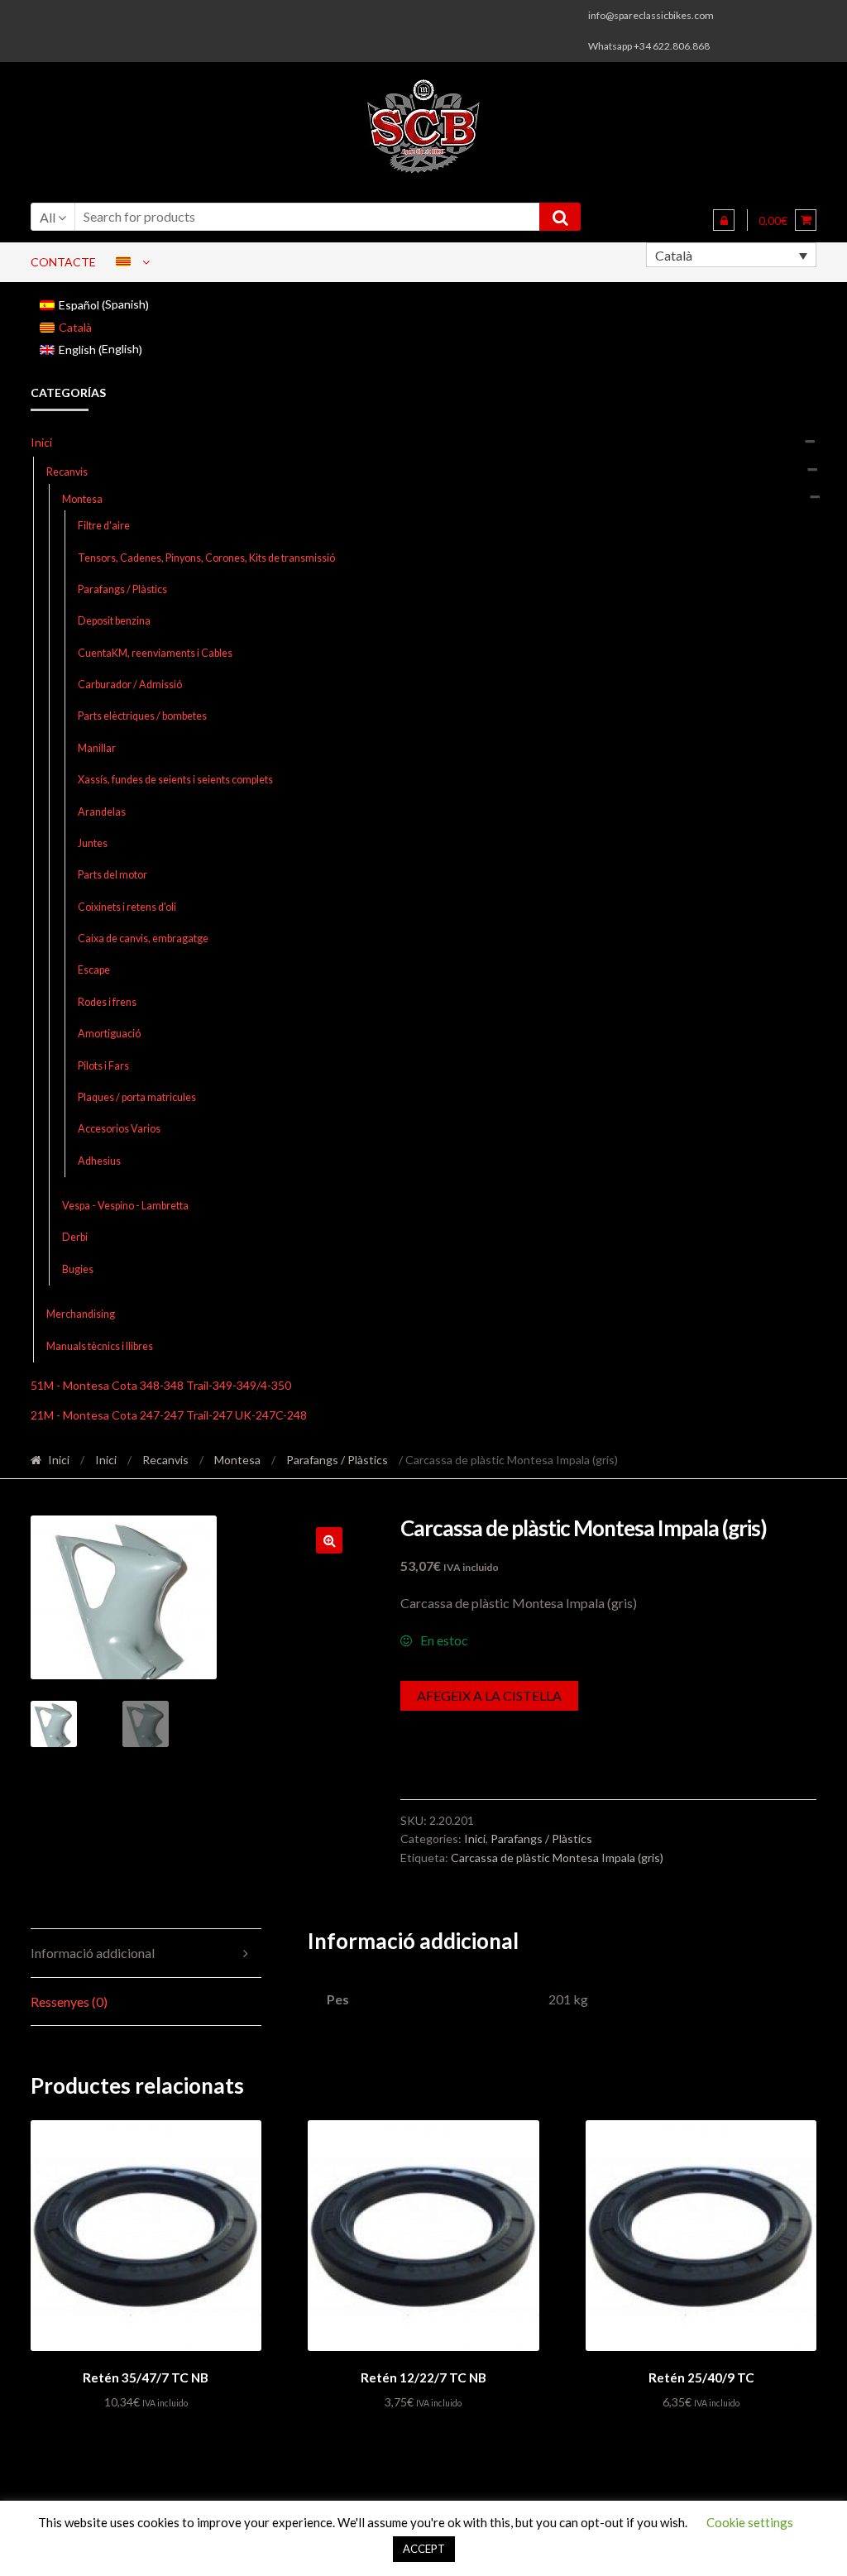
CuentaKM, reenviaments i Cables (155, 653)
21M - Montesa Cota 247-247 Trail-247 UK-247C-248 (169, 1415)
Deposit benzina (114, 621)
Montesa (82, 499)
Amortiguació (109, 1034)
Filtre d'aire (104, 526)
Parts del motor (112, 875)
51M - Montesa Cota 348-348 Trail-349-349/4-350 (161, 1385)
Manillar (97, 748)
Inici (41, 442)
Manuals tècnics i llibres (100, 1346)
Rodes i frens (107, 1002)
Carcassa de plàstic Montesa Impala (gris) (557, 1858)
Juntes (93, 843)
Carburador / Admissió (130, 685)
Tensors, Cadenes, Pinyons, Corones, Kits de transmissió (206, 558)
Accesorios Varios (119, 1129)
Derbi (75, 1237)
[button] (329, 1540)
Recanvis (67, 472)
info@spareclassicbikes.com (651, 15)
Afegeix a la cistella (489, 1695)
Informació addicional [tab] (93, 1953)
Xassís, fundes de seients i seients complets (175, 780)
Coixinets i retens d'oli (127, 907)
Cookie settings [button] (750, 2522)
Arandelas (102, 812)
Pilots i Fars (103, 1066)
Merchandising (81, 1314)
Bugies (78, 1269)
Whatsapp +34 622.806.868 (649, 46)
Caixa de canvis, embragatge (143, 938)
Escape (94, 970)
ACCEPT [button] (424, 2549)
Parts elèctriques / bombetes (142, 716)
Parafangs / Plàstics (122, 589)
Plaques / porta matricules (137, 1097)
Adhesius (99, 1161)
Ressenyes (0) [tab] (69, 2001)
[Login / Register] (724, 220)
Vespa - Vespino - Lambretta (125, 1206)
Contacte (63, 262)
